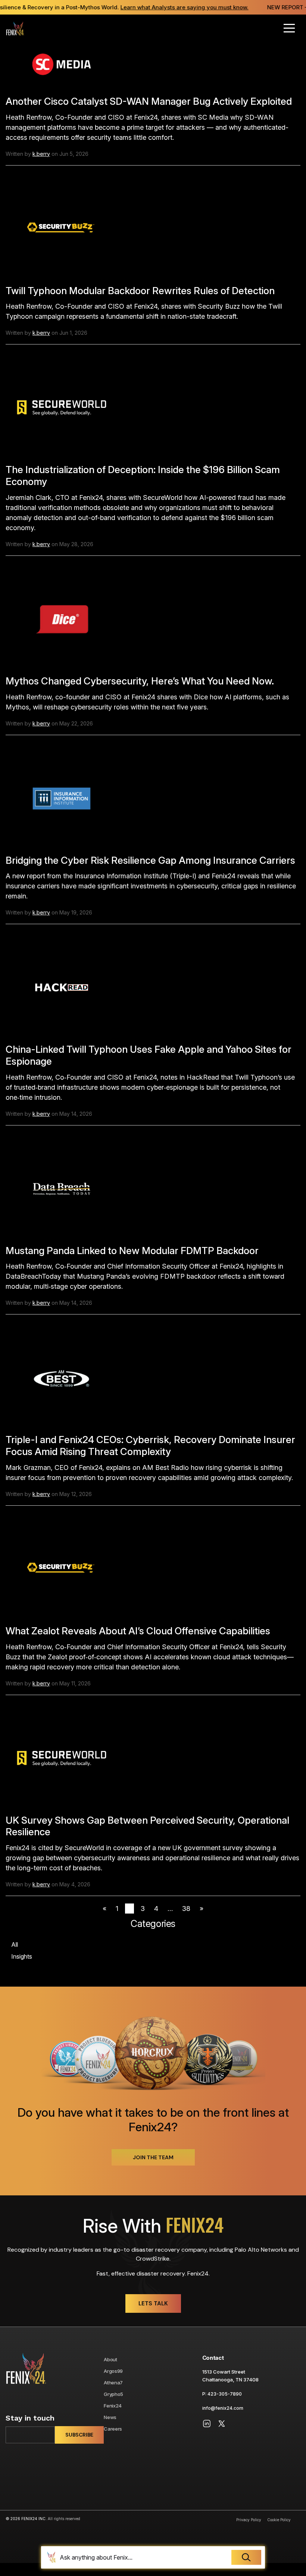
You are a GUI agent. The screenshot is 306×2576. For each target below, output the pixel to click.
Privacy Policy (249, 2520)
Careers (113, 2429)
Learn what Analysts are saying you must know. (177, 7)
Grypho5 (113, 2394)
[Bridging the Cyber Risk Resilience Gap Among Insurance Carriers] (62, 798)
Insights (22, 1956)
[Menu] (289, 28)
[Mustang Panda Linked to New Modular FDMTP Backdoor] (62, 1188)
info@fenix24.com (223, 2408)
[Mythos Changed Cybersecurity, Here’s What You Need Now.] (62, 619)
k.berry (41, 154)
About (110, 2359)
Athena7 (113, 2383)
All (15, 1944)
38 (186, 1909)
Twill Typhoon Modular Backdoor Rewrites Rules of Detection (140, 291)
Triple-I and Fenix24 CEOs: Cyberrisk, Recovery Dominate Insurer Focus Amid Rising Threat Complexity (150, 1446)
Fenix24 (113, 2406)
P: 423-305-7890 (222, 2394)
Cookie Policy (279, 2520)
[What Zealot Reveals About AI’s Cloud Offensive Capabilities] (62, 1569)
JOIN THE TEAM (153, 2157)
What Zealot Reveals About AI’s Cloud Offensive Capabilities (138, 1631)
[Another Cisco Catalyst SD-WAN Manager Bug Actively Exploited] (62, 64)
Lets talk (153, 2303)
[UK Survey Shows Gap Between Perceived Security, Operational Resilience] (62, 1758)
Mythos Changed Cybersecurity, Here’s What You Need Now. (140, 681)
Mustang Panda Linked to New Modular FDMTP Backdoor (132, 1251)
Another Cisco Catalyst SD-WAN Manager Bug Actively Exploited (149, 101)
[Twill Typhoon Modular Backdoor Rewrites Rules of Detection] (62, 228)
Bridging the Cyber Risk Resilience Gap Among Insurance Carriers (150, 860)
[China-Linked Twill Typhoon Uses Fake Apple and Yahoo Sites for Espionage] (62, 987)
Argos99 (113, 2371)
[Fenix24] (15, 28)
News (110, 2417)
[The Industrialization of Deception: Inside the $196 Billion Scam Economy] (62, 407)
